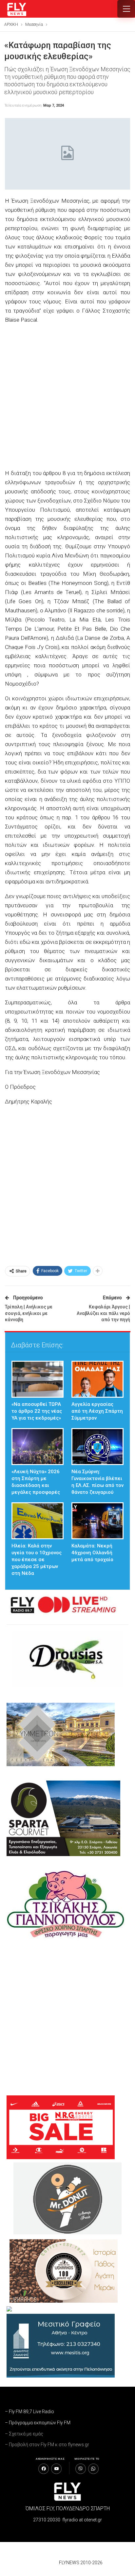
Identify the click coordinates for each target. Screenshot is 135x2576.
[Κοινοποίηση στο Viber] (81, 2469)
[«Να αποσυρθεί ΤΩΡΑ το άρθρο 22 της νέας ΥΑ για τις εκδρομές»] (38, 1379)
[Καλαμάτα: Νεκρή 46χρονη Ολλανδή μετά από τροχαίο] (97, 1521)
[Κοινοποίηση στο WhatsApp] (93, 2469)
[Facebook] (44, 2469)
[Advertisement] (67, 397)
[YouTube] (56, 2469)
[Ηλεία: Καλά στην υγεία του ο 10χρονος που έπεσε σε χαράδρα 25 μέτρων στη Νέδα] (38, 1521)
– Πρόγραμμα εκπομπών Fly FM (38, 2423)
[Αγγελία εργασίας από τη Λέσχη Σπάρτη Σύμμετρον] (97, 1379)
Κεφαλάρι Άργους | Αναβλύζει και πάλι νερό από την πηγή (103, 1313)
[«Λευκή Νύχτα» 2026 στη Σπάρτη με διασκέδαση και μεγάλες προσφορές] (38, 1447)
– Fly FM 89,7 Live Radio (29, 2412)
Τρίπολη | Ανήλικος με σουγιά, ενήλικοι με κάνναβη (29, 1313)
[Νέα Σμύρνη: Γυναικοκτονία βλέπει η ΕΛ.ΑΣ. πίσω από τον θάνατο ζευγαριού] (97, 1447)
